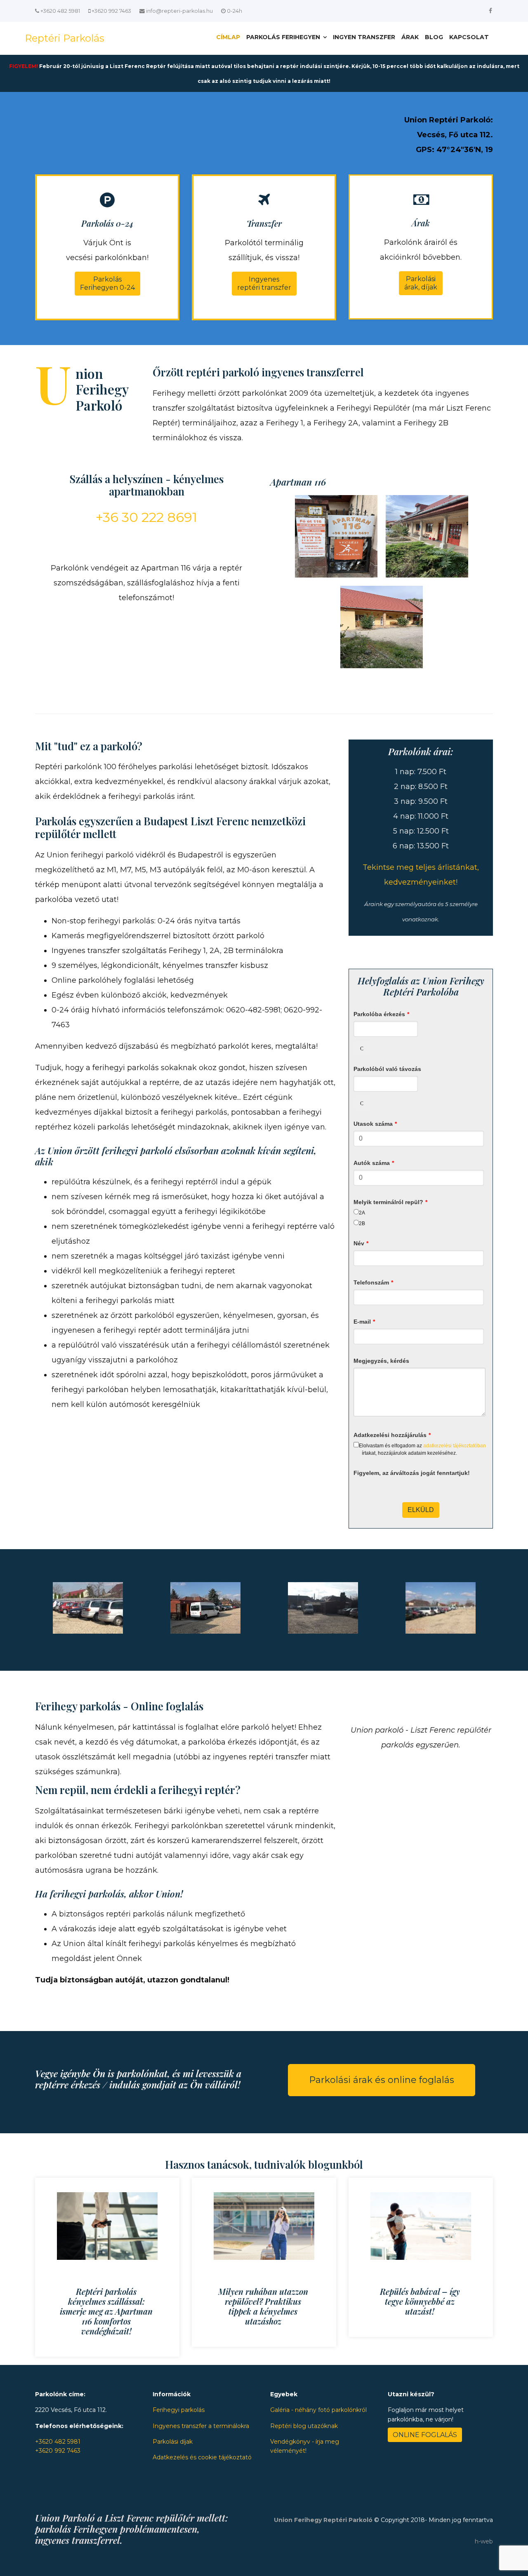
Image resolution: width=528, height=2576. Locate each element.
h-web (484, 2541)
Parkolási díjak (173, 2442)
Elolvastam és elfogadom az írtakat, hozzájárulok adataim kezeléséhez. (422, 1449)
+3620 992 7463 (111, 11)
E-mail (364, 1322)
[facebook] (490, 11)
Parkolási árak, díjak (421, 283)
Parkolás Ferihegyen (283, 37)
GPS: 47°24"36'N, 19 (454, 150)
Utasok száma (375, 1124)
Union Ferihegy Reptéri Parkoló (323, 2520)
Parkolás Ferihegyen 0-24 (107, 283)
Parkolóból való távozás (387, 1069)
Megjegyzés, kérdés (381, 1361)
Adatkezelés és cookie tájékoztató (202, 2457)
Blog (434, 37)
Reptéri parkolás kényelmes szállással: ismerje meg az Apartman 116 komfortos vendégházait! (106, 2311)
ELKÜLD (421, 1510)
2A (362, 1213)
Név (361, 1243)
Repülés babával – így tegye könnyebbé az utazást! (420, 2301)
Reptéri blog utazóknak (304, 2426)
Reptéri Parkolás (65, 38)
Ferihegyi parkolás (179, 2410)
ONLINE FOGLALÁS (425, 2435)
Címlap (228, 37)
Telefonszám (373, 1282)
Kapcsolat (469, 37)
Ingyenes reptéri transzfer (264, 283)
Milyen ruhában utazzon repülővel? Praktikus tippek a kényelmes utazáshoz (263, 2306)
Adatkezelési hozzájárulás (392, 1435)
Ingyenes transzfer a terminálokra (201, 2426)
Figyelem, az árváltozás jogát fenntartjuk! (412, 1473)
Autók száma (374, 1163)
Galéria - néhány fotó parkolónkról (318, 2410)
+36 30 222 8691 (146, 517)
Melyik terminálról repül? (390, 1202)
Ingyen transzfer (364, 37)
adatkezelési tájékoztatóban (455, 1446)
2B (362, 1223)
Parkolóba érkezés (381, 1014)
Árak (410, 37)
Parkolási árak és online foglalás (382, 2080)
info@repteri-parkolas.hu (179, 11)
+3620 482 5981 (60, 11)
